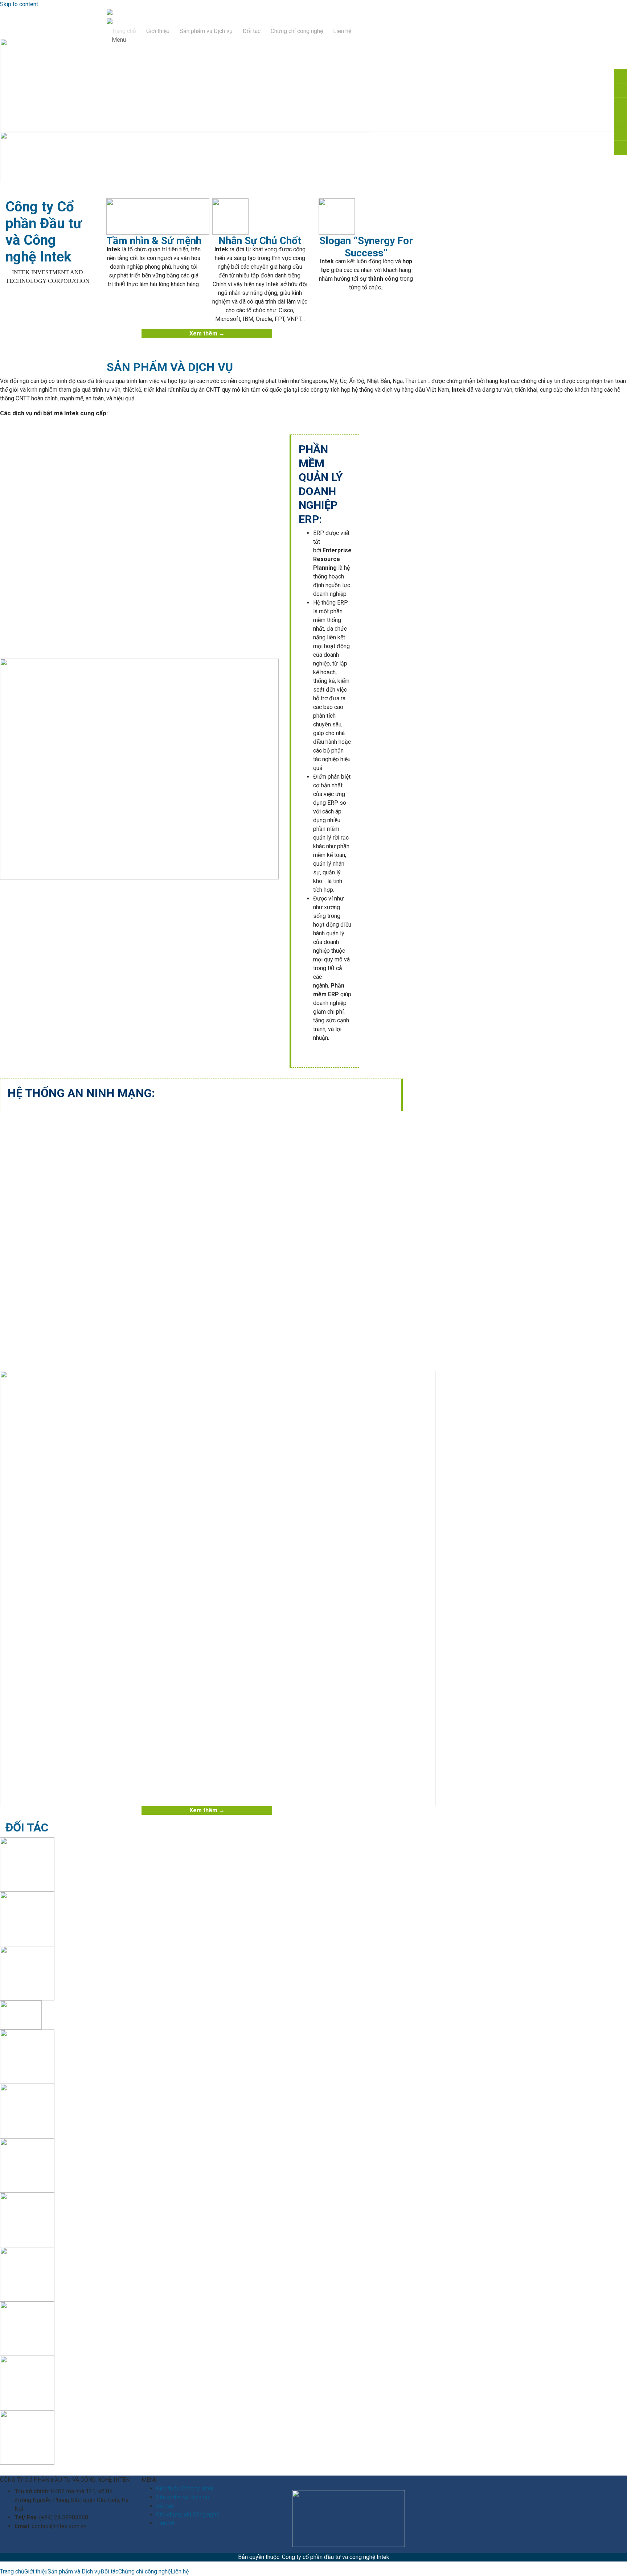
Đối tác (252, 31)
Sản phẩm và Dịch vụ (206, 31)
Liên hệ (342, 31)
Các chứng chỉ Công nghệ (188, 2515)
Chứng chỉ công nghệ (297, 31)
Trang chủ (124, 31)
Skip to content (19, 4)
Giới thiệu (158, 31)
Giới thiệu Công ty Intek (185, 2488)
